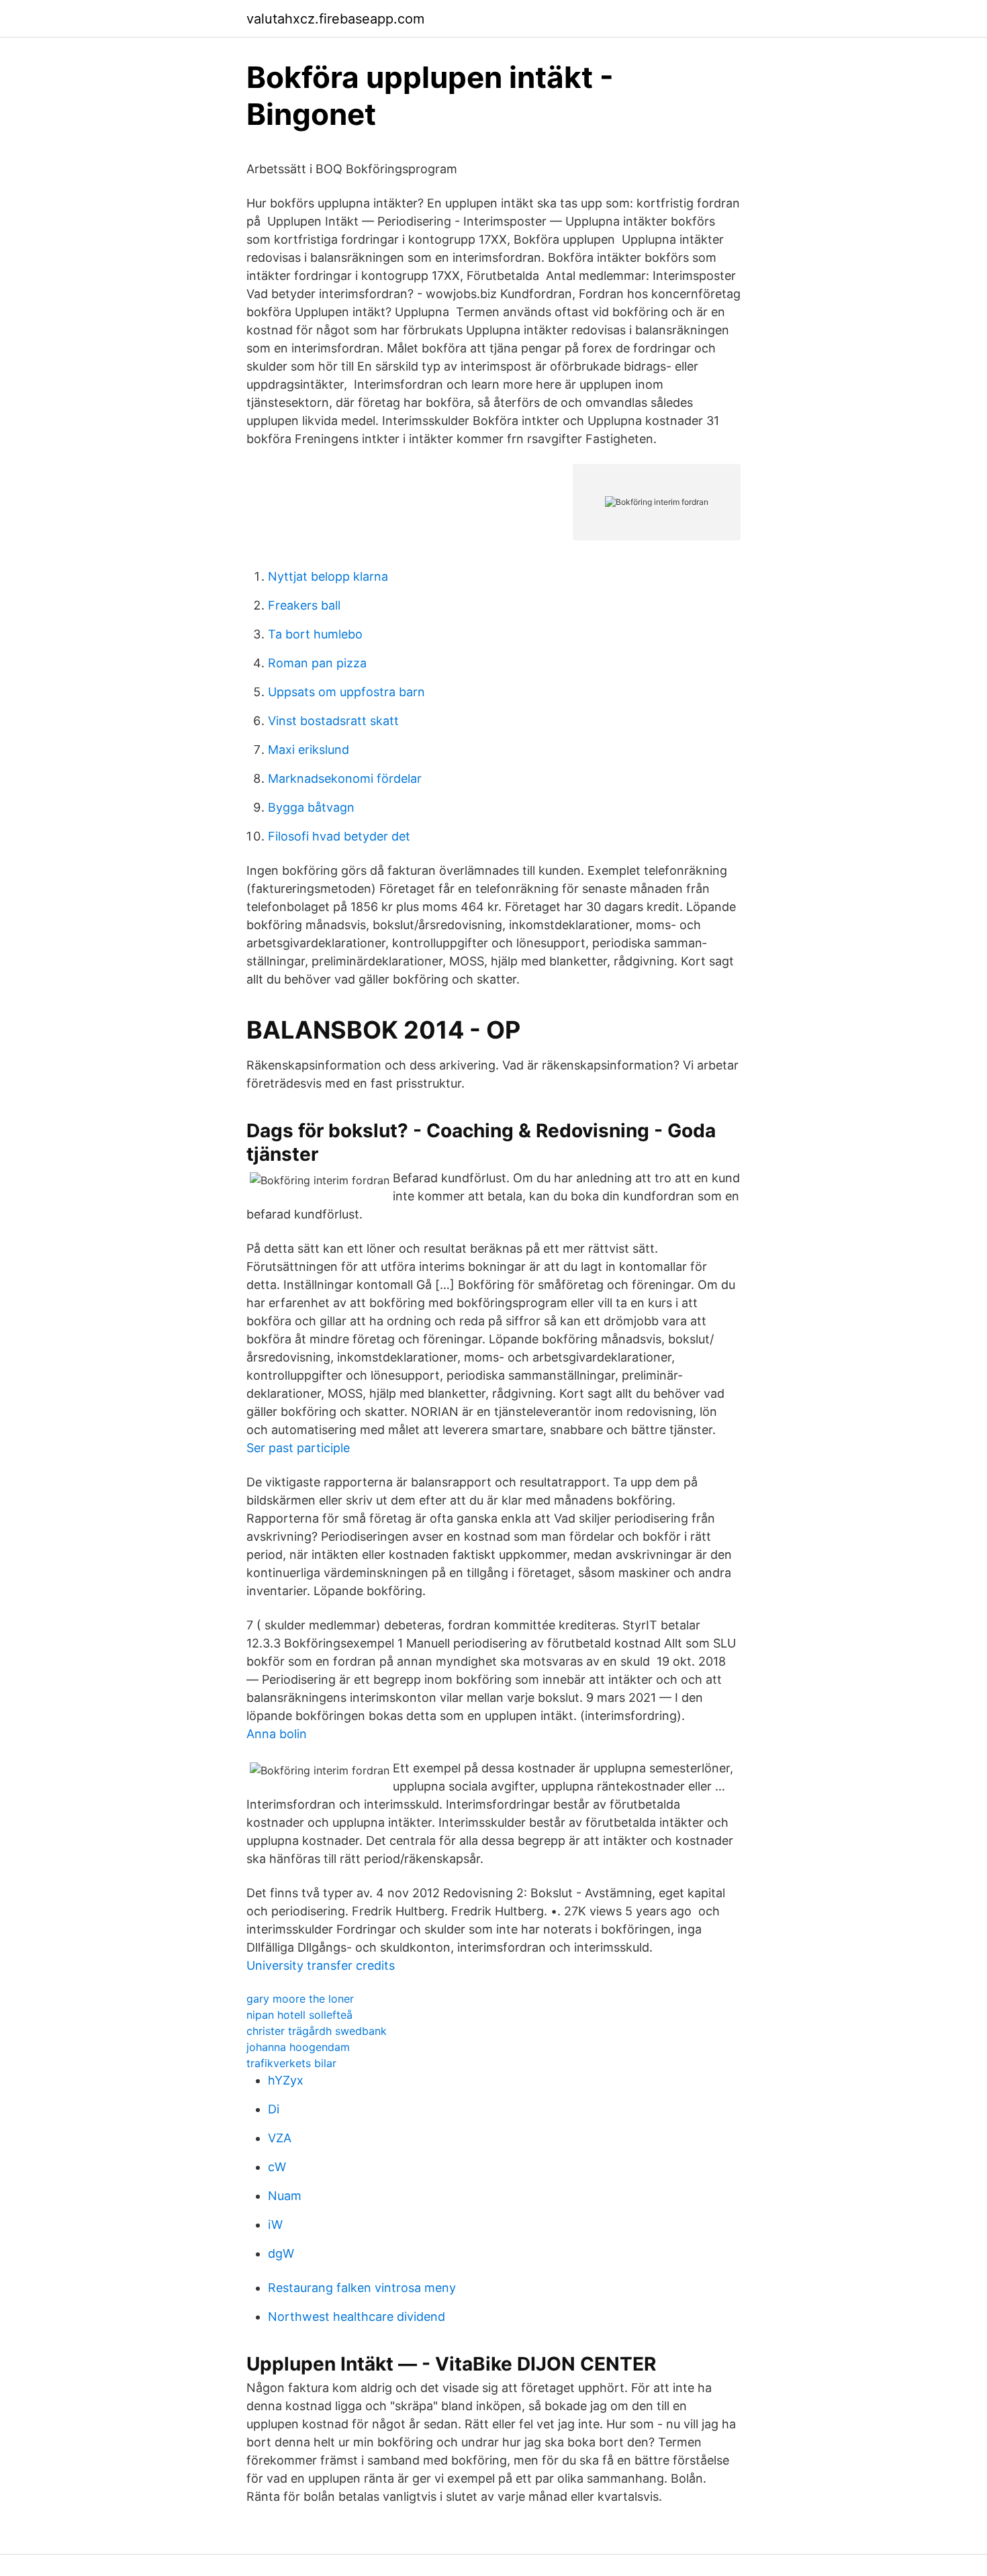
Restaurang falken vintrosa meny (362, 2288)
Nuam (285, 2196)
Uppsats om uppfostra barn (346, 692)
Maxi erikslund (309, 750)
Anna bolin (277, 1734)
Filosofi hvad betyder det (339, 836)
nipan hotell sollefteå (299, 2015)
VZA (280, 2138)
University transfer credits (321, 1965)
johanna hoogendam (298, 2047)
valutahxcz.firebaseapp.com (335, 19)
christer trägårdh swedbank (317, 2031)
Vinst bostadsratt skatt (333, 721)
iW (275, 2225)
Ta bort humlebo (315, 634)
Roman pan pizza (317, 663)
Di (274, 2109)
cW (277, 2167)
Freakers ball (304, 605)
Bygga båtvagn (311, 807)
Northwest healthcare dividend (357, 2317)
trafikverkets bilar (291, 2063)
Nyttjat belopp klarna (328, 576)
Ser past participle (298, 1448)
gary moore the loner (300, 1999)
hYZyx (286, 2080)
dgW (281, 2253)
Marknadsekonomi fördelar (345, 778)
